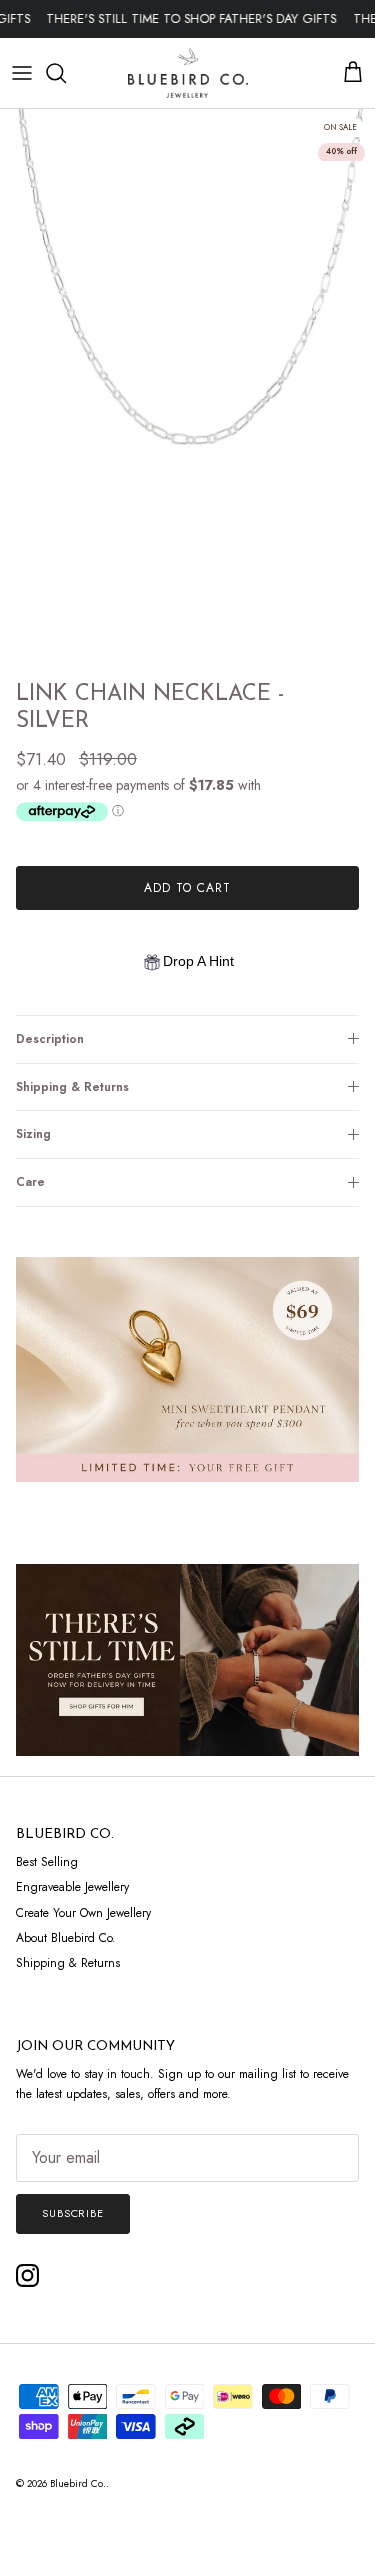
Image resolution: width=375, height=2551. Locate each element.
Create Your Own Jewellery (83, 1913)
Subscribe (73, 2213)
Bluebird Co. (78, 2483)
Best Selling (47, 1862)
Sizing (33, 1134)
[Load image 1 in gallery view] (187, 390)
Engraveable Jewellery (72, 1887)
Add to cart (187, 888)
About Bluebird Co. (66, 1938)
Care (30, 1182)
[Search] (66, 73)
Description (50, 1039)
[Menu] (22, 73)
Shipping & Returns (72, 1087)
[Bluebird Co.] (188, 73)
